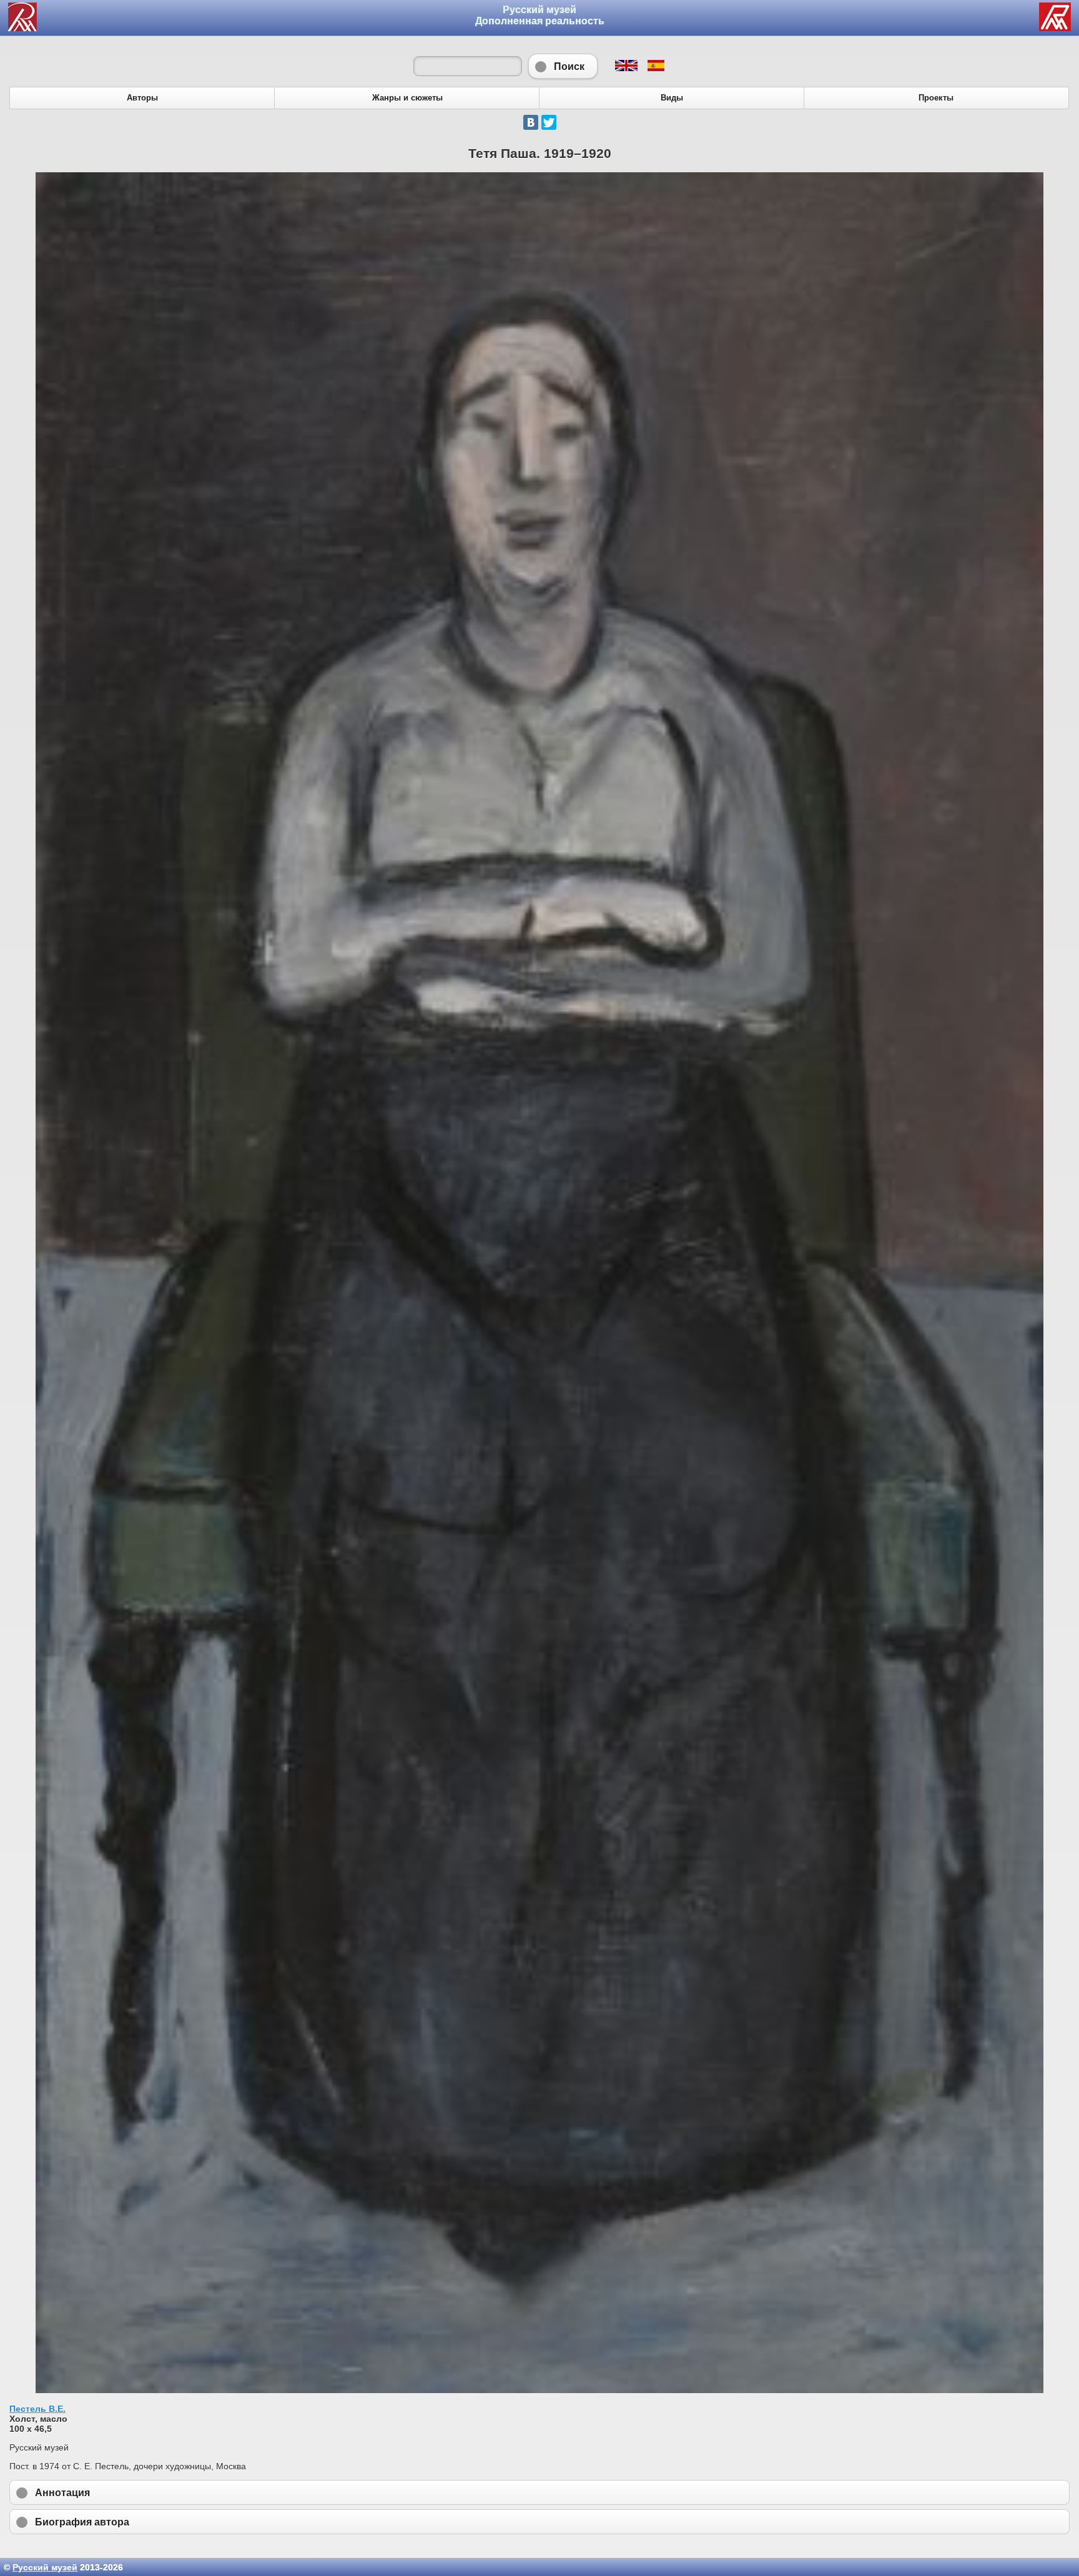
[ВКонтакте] (531, 122)
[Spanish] (655, 68)
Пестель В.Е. (37, 2409)
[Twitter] (549, 122)
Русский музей (45, 2567)
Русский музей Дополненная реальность (540, 15)
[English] (626, 68)
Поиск (563, 66)
